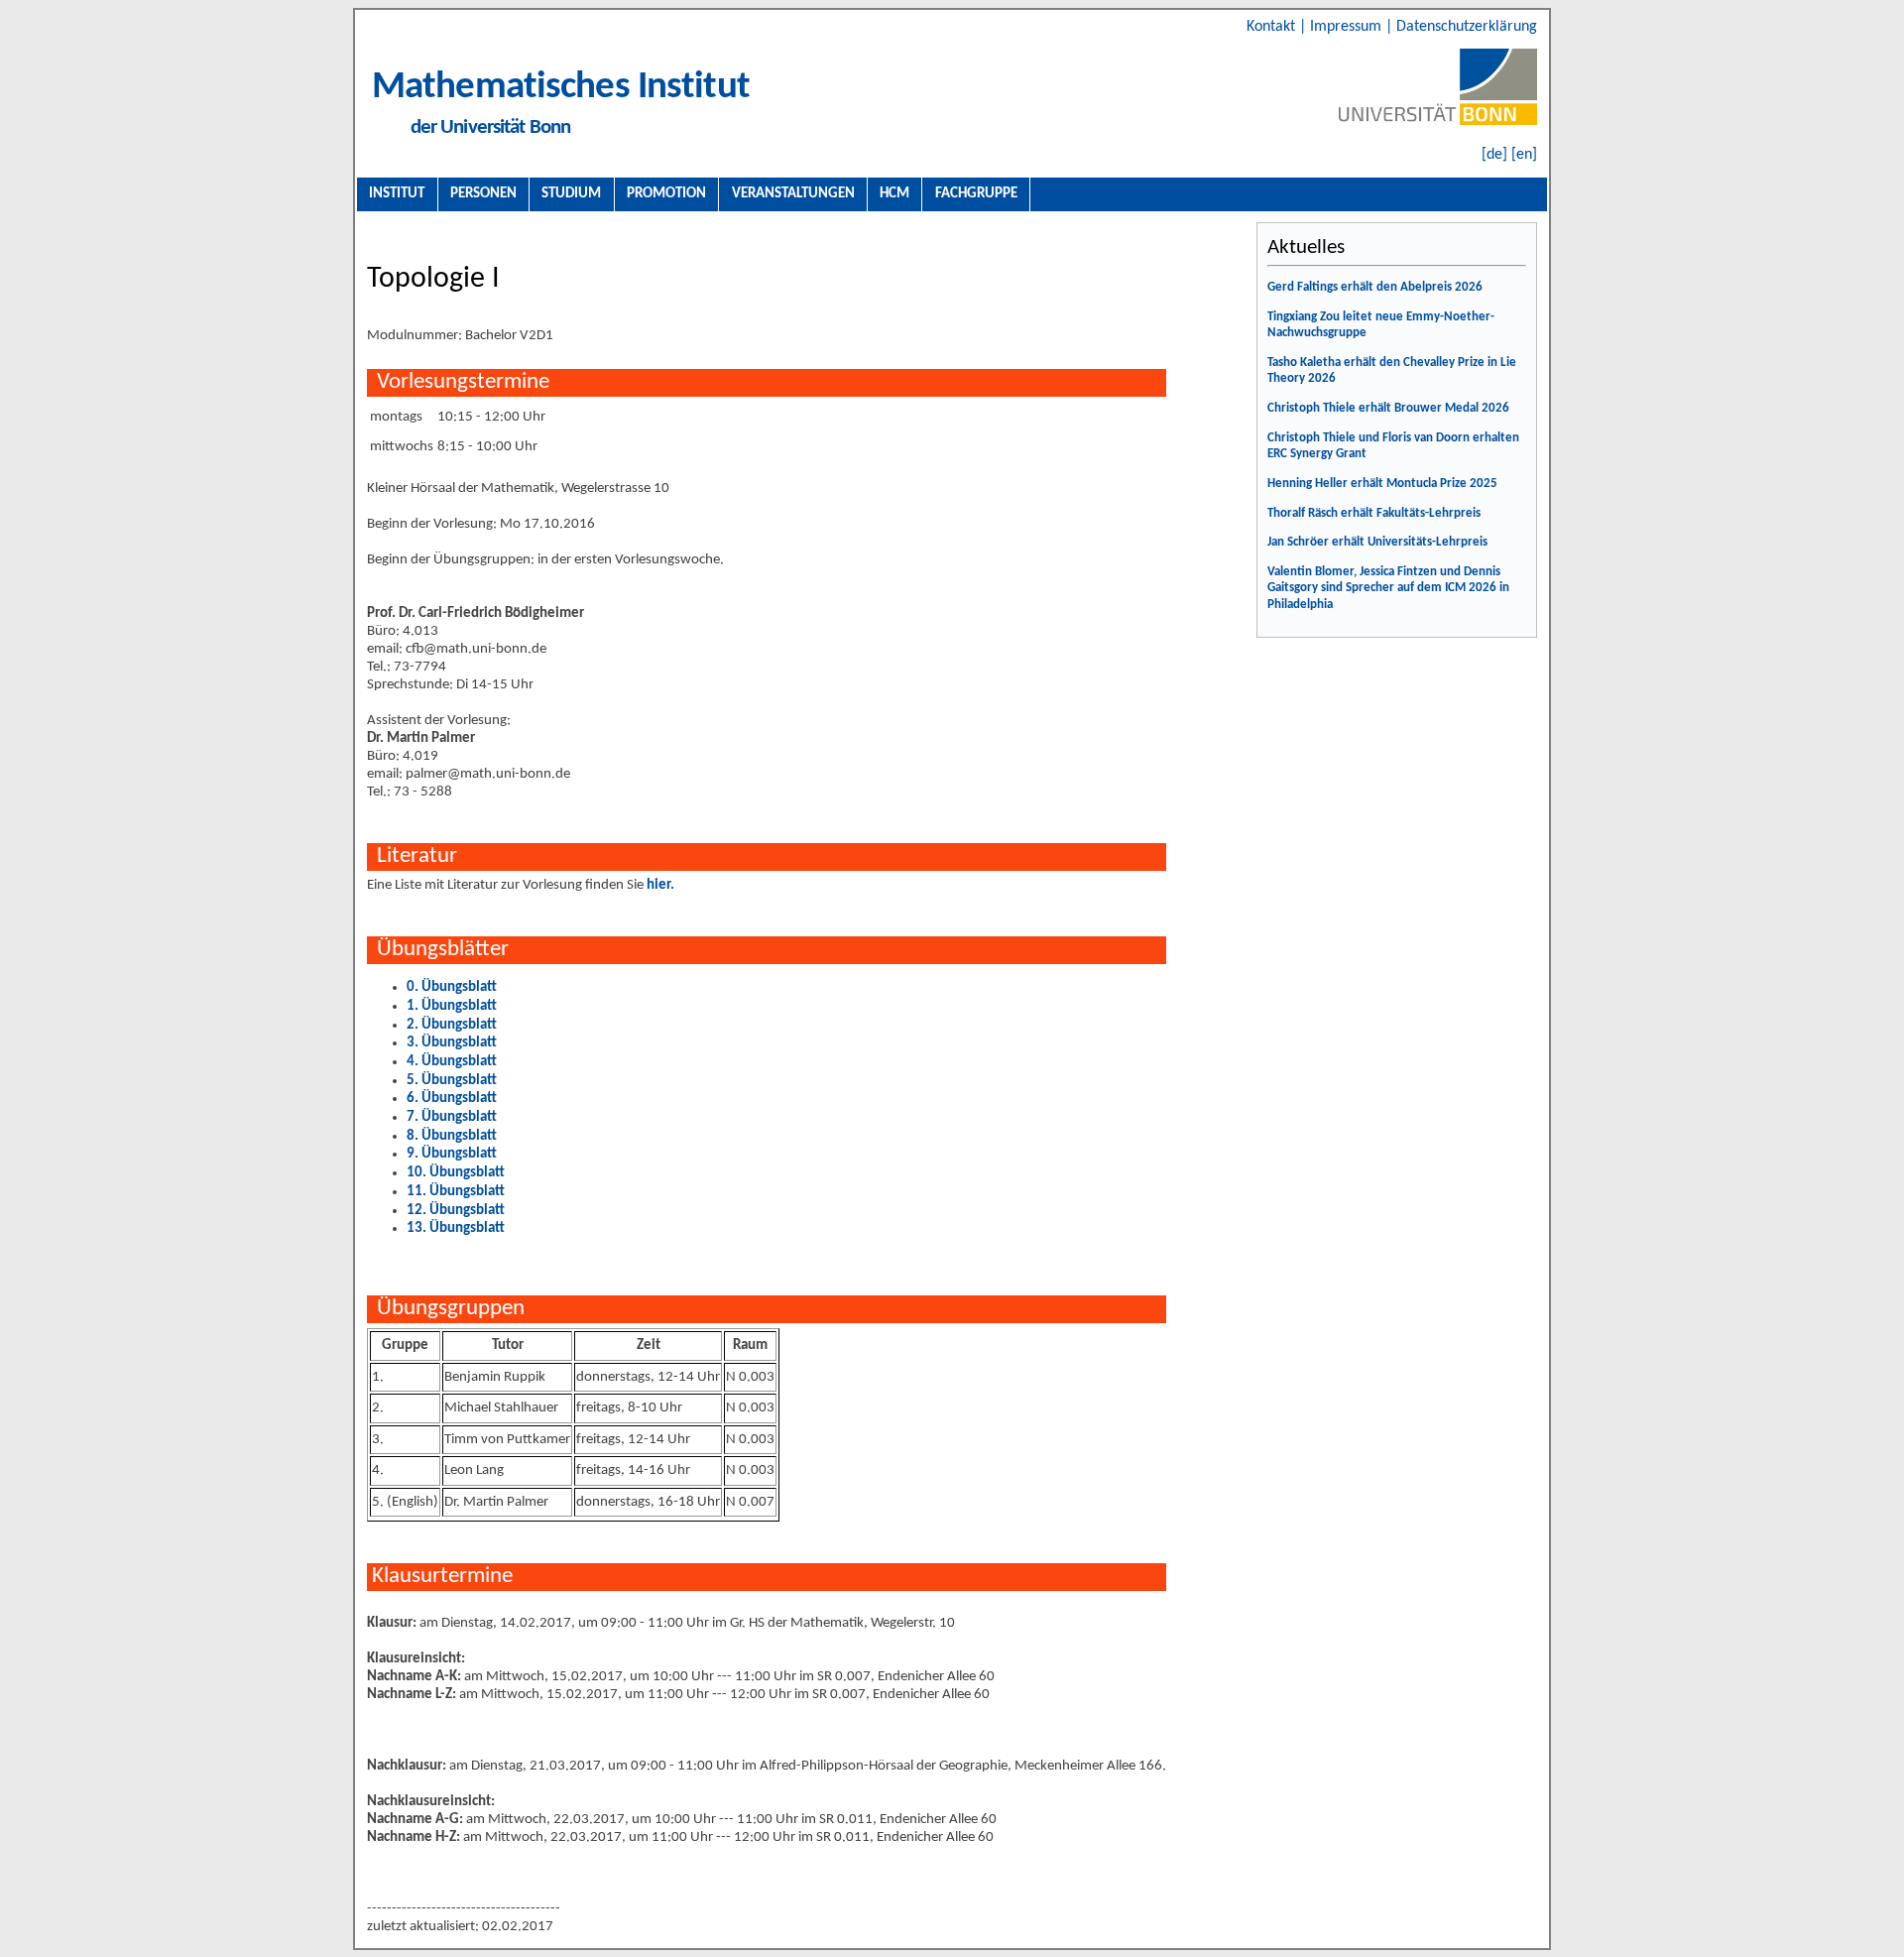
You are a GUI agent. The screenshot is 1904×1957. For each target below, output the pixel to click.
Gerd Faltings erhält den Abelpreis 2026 (1375, 287)
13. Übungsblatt (456, 1228)
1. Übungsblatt (452, 1006)
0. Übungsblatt (452, 987)
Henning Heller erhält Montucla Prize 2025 (1382, 484)
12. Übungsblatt (456, 1211)
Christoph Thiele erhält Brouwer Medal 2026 (1388, 408)
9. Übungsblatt (452, 1154)
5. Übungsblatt (452, 1081)
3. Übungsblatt (452, 1043)
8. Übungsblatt (452, 1136)
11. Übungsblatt (456, 1192)
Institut (397, 193)
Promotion (666, 193)
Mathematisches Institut (561, 88)
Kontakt (1273, 27)
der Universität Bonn (490, 127)
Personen (483, 193)
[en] (1524, 155)
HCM (894, 193)
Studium (571, 193)
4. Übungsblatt (452, 1062)
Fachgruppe (976, 193)
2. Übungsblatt (452, 1025)
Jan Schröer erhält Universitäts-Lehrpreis (1377, 542)
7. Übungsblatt (452, 1117)
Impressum (1348, 27)
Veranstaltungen (793, 193)
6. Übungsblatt (452, 1099)
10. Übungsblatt (456, 1173)
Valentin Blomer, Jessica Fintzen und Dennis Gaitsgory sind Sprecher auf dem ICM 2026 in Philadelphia (1388, 588)
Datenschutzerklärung (1467, 27)
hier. (660, 885)
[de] (1494, 155)
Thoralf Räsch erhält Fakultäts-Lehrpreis (1374, 513)
